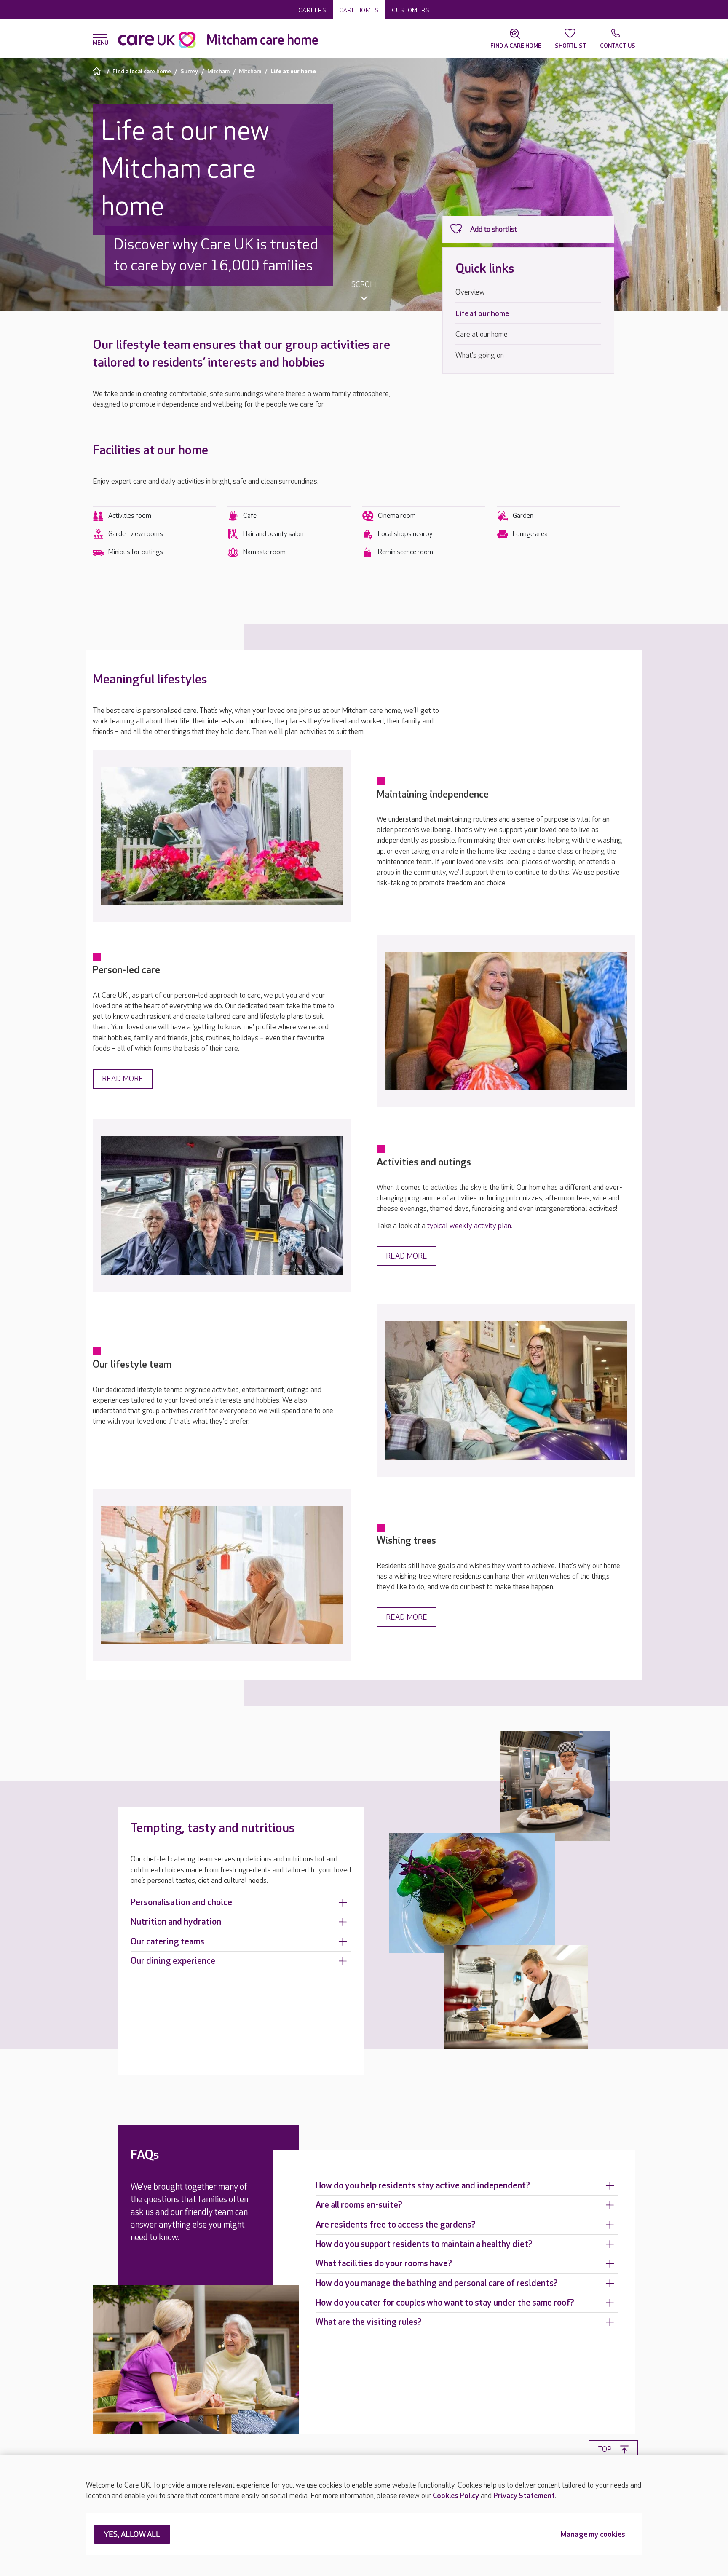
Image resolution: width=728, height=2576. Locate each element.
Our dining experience (173, 1961)
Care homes (359, 10)
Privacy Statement (524, 2496)
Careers (312, 10)
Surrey (189, 71)
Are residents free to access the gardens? (396, 2225)
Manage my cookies (593, 2535)
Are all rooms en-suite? (359, 2205)
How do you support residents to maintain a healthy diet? (424, 2244)
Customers (411, 10)
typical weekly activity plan (469, 1226)
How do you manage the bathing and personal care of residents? (437, 2283)
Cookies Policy (456, 2496)
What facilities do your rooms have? (384, 2264)
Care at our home (482, 334)
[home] (98, 71)
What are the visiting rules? (369, 2322)
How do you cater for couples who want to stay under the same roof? (445, 2303)
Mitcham (218, 71)
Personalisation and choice (181, 1903)
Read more (123, 1079)
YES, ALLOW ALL (132, 2535)
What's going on (480, 355)
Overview (470, 292)
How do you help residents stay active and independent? (423, 2186)
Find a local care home (142, 71)
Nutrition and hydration (176, 1922)
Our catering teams (167, 1942)
